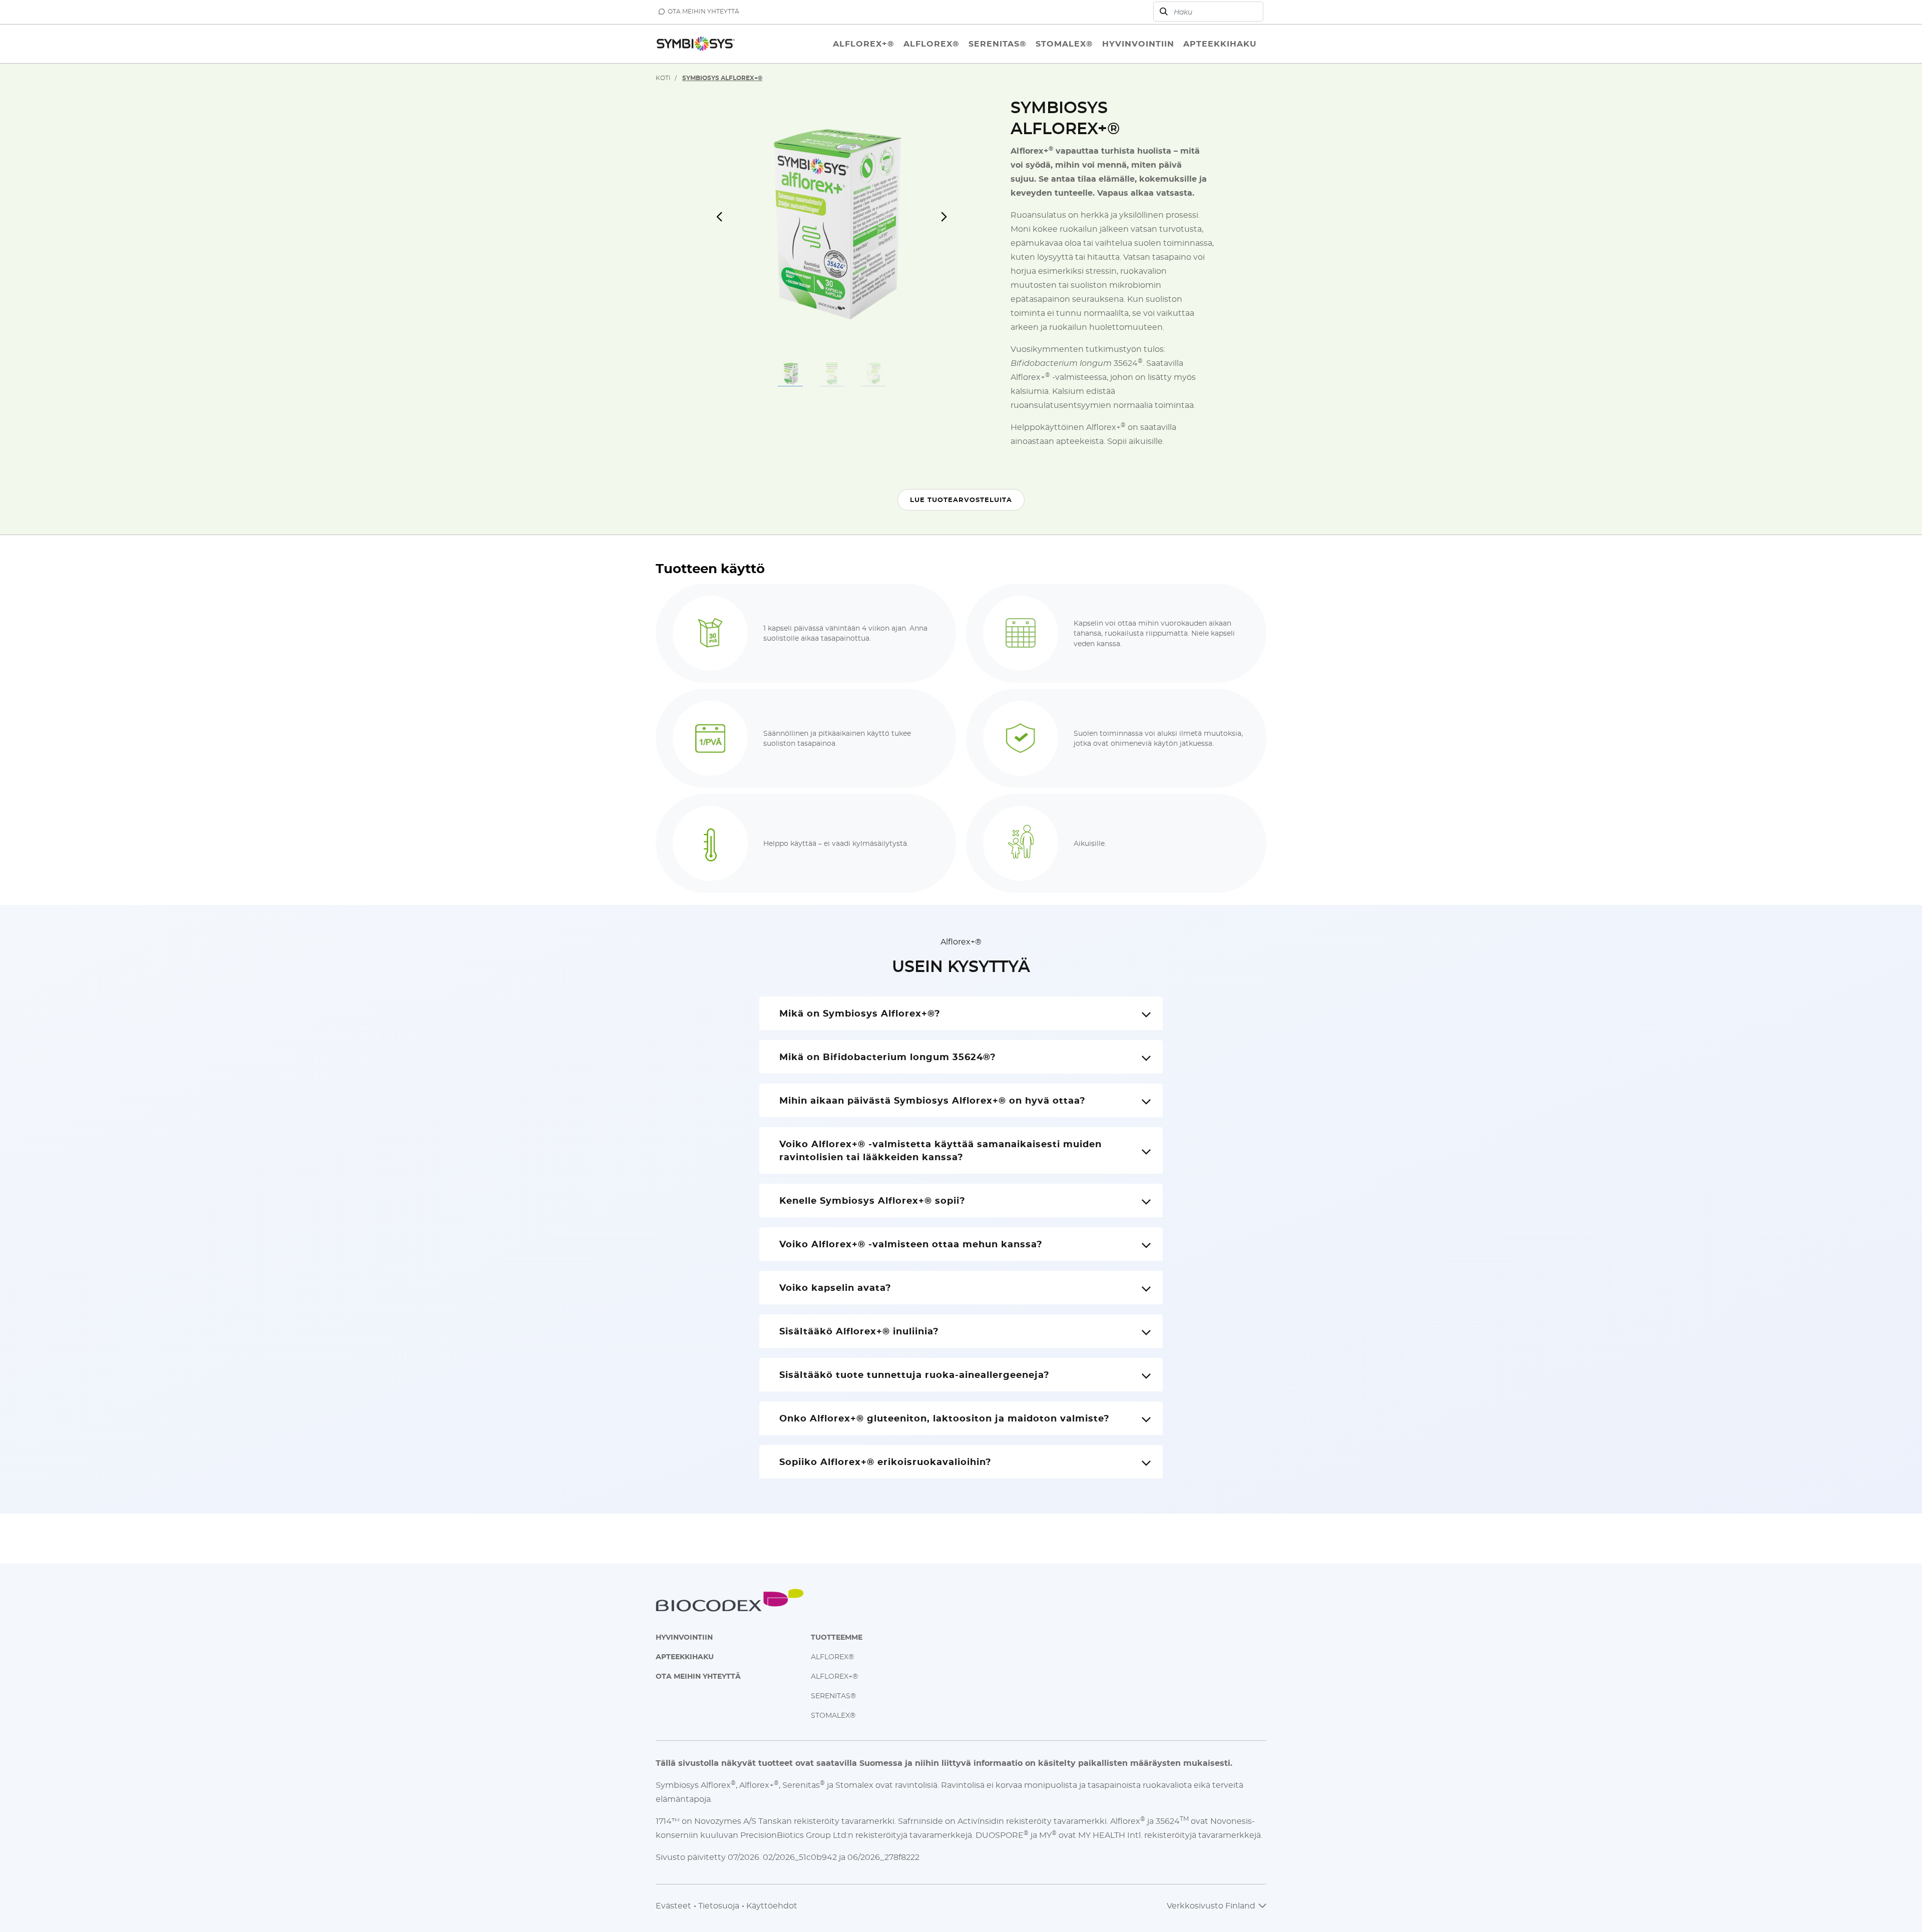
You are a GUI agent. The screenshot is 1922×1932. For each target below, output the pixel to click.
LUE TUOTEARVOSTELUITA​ (961, 500)
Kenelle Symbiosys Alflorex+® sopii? (872, 1200)
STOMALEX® (833, 1715)
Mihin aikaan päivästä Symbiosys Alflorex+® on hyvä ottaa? (932, 1100)
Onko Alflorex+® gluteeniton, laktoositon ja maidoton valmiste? (944, 1418)
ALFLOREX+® (834, 1676)
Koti (663, 78)
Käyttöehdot (772, 1905)
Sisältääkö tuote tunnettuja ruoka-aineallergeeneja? (914, 1374)
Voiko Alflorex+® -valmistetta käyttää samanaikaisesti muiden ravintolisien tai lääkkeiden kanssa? (940, 1150)
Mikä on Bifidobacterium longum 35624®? (888, 1057)
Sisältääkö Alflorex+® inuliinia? (859, 1331)
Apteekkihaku (685, 1656)
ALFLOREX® (832, 1656)
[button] (726, 222)
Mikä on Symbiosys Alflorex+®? (860, 1013)
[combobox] (1208, 12)
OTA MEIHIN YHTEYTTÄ (703, 11)
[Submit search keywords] (1164, 12)
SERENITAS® (833, 1696)
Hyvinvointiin (684, 1637)
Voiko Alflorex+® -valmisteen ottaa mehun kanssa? (911, 1244)
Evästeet (673, 1905)
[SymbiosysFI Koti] (696, 44)
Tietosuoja (719, 1905)
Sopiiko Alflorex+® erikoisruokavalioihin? (885, 1462)
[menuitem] (864, 44)
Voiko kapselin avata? (835, 1287)
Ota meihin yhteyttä (698, 1676)
